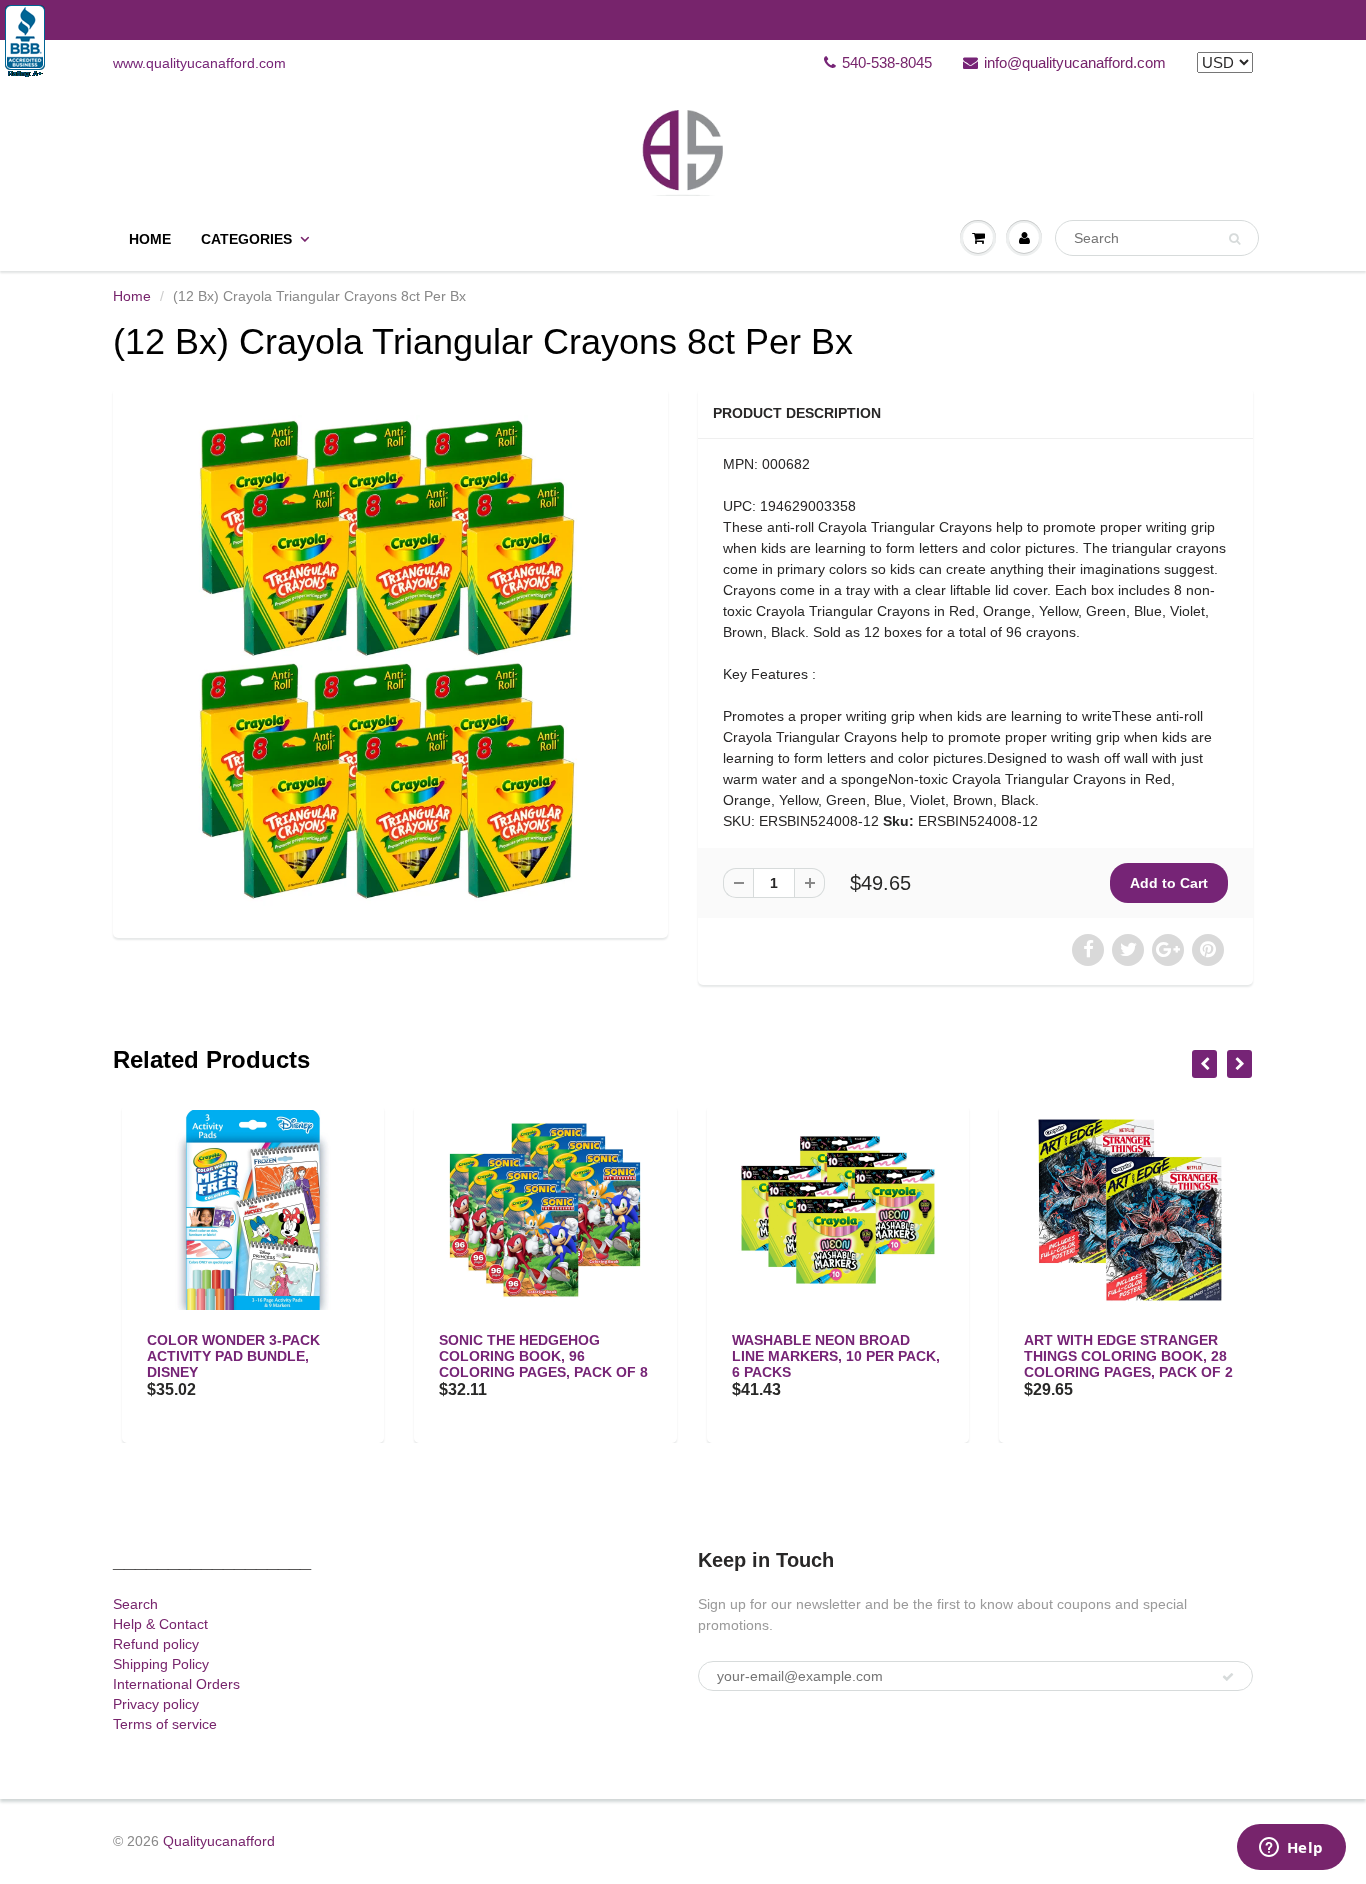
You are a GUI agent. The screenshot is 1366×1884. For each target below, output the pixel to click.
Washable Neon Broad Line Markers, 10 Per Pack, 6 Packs (827, 1356)
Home (150, 239)
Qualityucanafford (219, 1841)
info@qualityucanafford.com (1075, 62)
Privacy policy (156, 1704)
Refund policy (156, 1644)
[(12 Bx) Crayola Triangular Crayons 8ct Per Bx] (390, 660)
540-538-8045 (887, 62)
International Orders (176, 1684)
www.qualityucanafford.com (199, 63)
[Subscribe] (1228, 1677)
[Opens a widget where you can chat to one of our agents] (1291, 1849)
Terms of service (165, 1724)
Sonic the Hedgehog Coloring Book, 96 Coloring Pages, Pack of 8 (535, 1356)
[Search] (1234, 239)
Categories (246, 239)
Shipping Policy (161, 1664)
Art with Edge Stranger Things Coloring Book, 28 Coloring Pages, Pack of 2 (1120, 1356)
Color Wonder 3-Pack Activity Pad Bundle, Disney (224, 1356)
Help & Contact (160, 1624)
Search (135, 1604)
